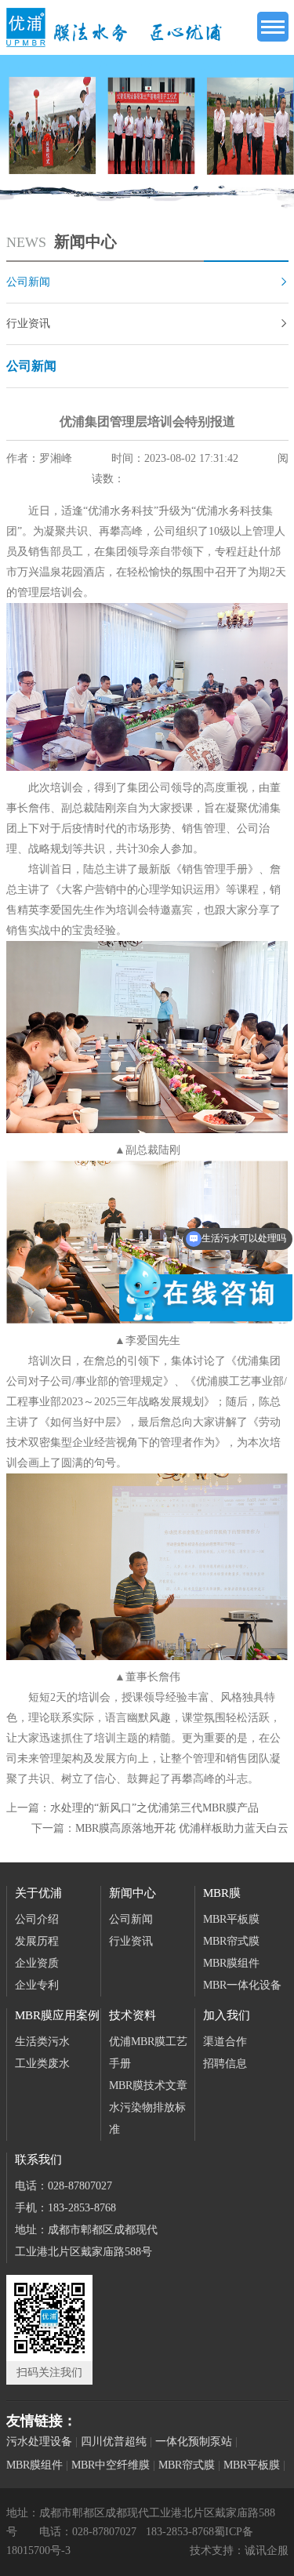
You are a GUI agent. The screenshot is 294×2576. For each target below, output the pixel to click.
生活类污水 (42, 2042)
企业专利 (37, 1985)
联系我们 (38, 2160)
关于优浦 (38, 1893)
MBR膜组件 (231, 1963)
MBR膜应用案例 (57, 2015)
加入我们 (227, 2015)
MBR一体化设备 (242, 1985)
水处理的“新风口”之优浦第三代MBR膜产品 (154, 1808)
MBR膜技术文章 (148, 2086)
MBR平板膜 (231, 1919)
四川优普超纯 (114, 2442)
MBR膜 (222, 1893)
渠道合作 (225, 2042)
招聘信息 (225, 2064)
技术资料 (132, 2015)
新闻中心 (132, 1893)
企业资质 (37, 1963)
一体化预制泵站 (194, 2442)
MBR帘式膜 (231, 1941)
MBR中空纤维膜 (111, 2465)
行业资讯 (147, 323)
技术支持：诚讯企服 (239, 2551)
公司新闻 (147, 282)
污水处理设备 (39, 2442)
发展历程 (37, 1941)
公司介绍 (37, 1919)
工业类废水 (42, 2064)
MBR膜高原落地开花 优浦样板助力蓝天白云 (182, 1828)
